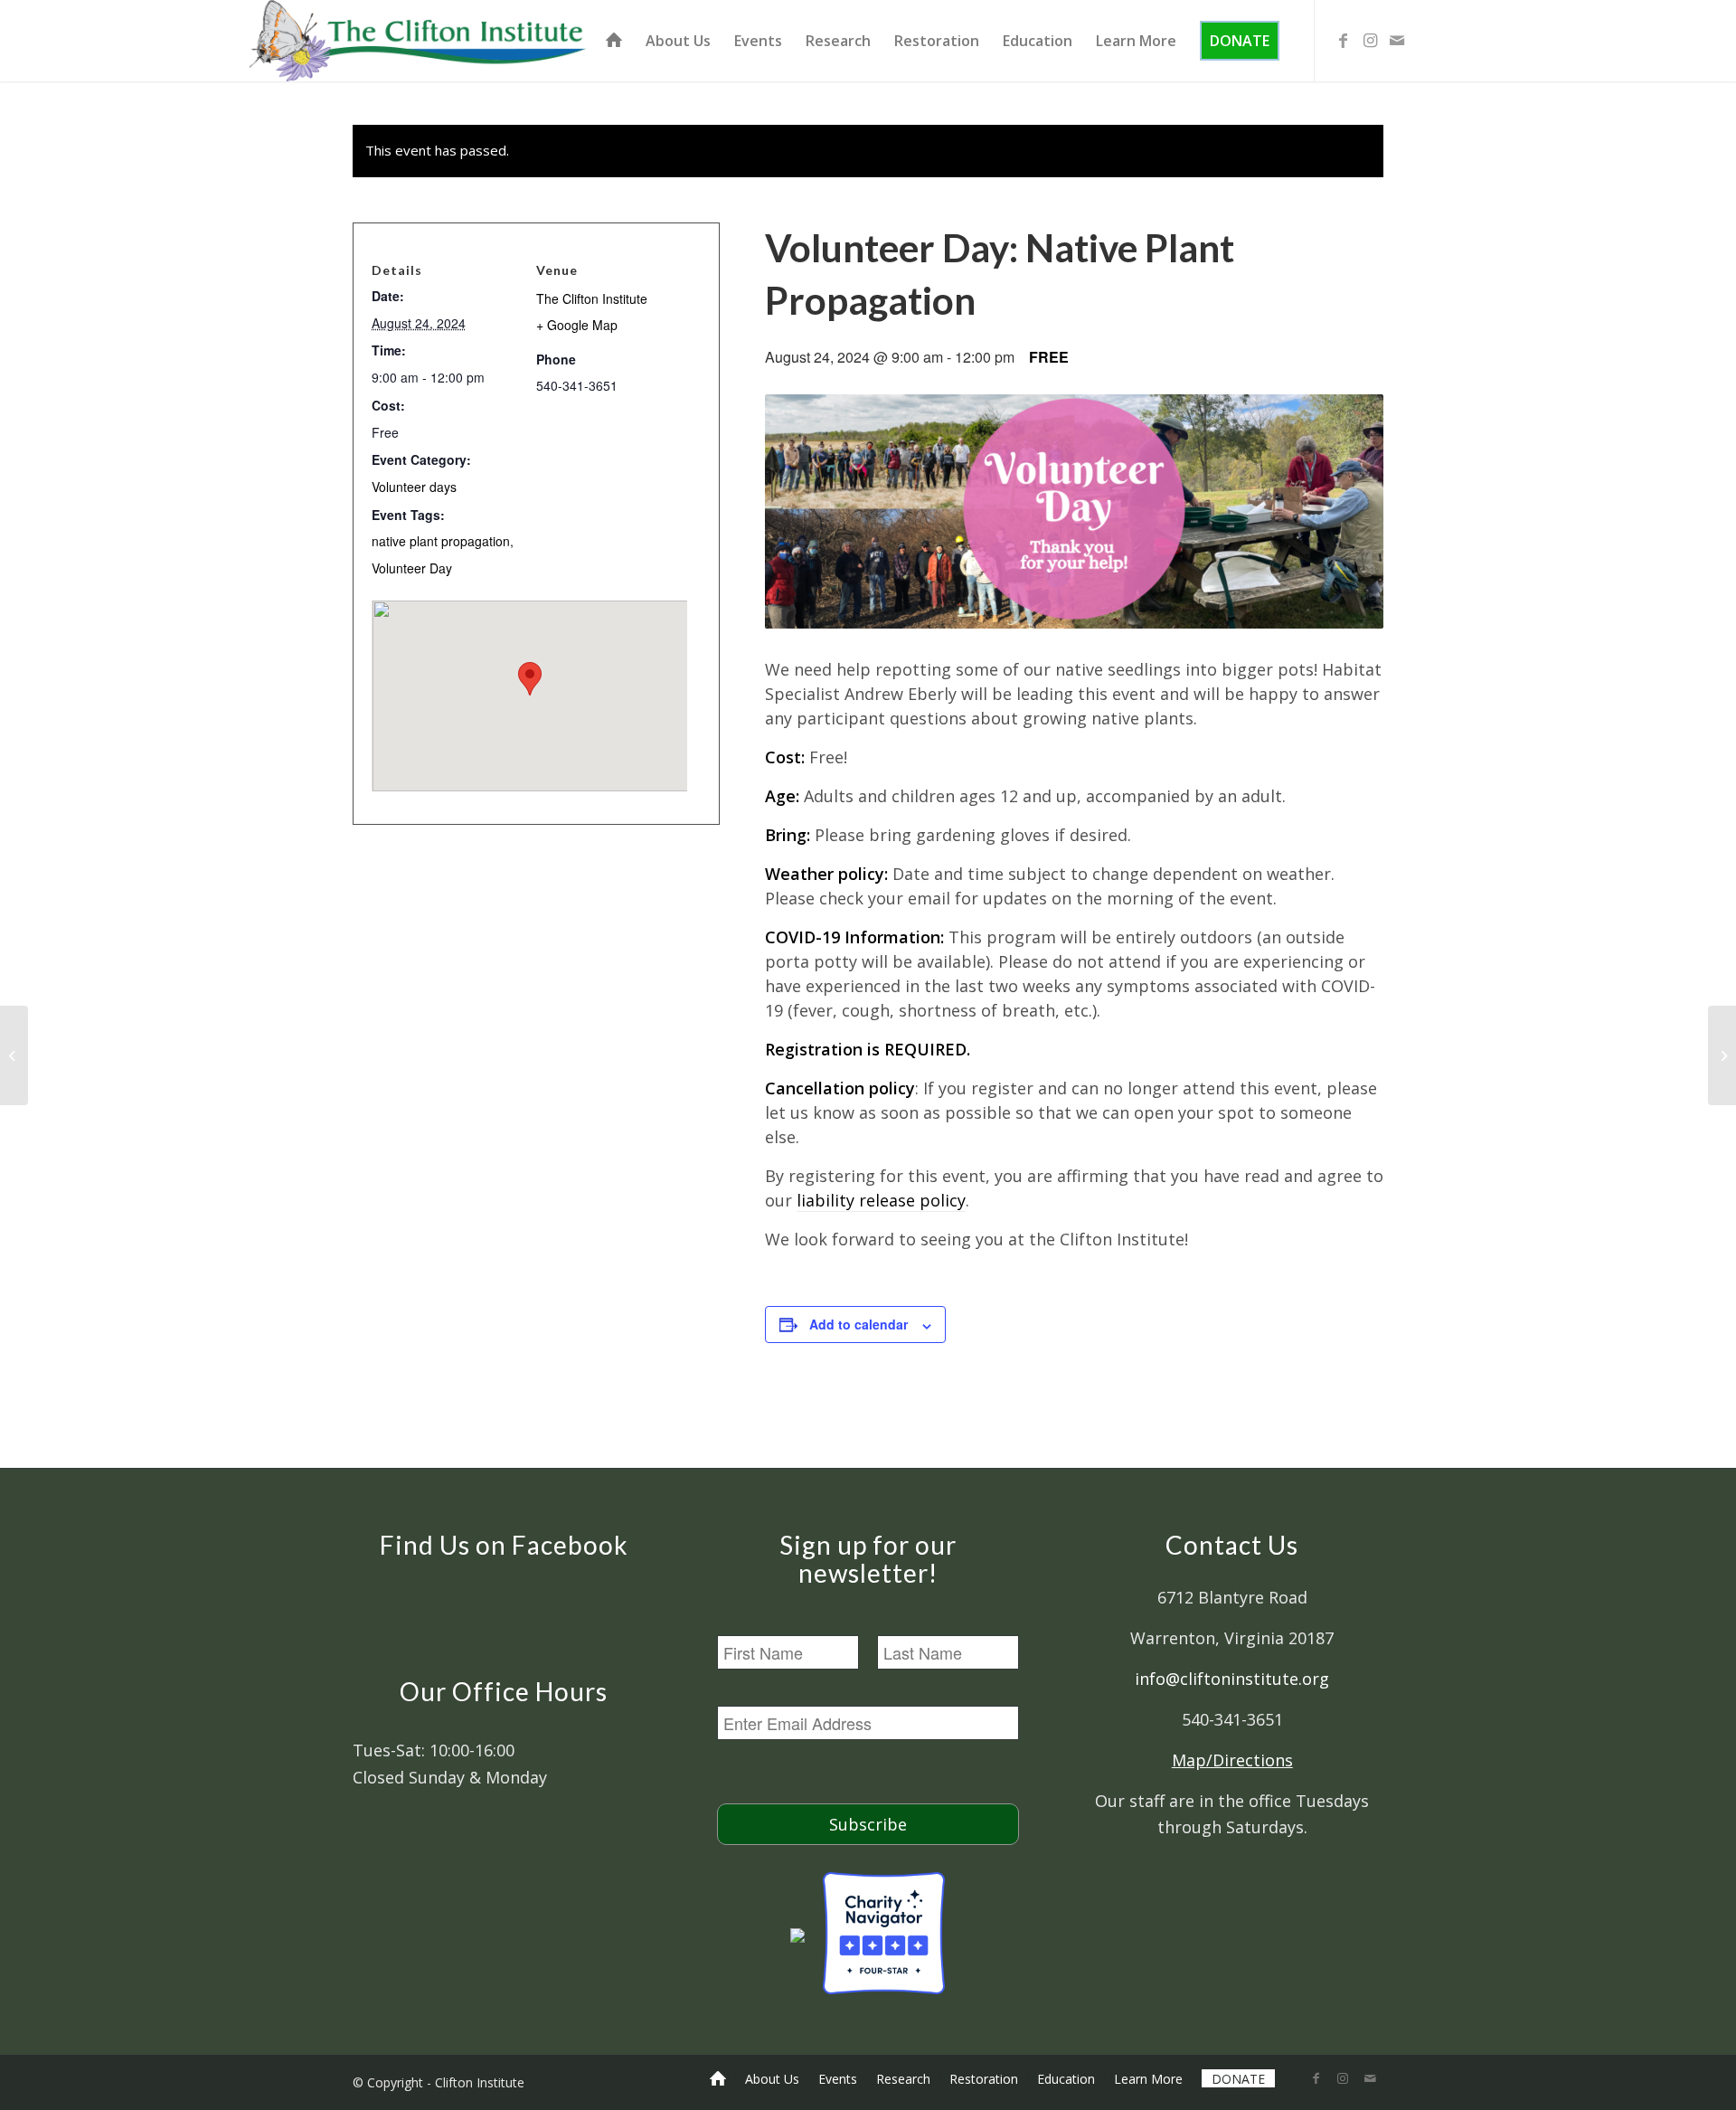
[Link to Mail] (1397, 40)
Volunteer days (414, 487)
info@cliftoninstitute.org (1232, 1679)
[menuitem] (614, 41)
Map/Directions (1232, 1760)
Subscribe (868, 1824)
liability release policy (881, 1200)
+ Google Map (577, 325)
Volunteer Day (412, 568)
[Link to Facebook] (1343, 40)
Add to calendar (859, 1324)
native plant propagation (441, 541)
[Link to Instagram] (1370, 40)
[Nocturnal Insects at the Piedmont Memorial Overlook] (1722, 1055)
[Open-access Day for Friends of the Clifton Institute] (14, 1055)
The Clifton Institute (592, 298)
